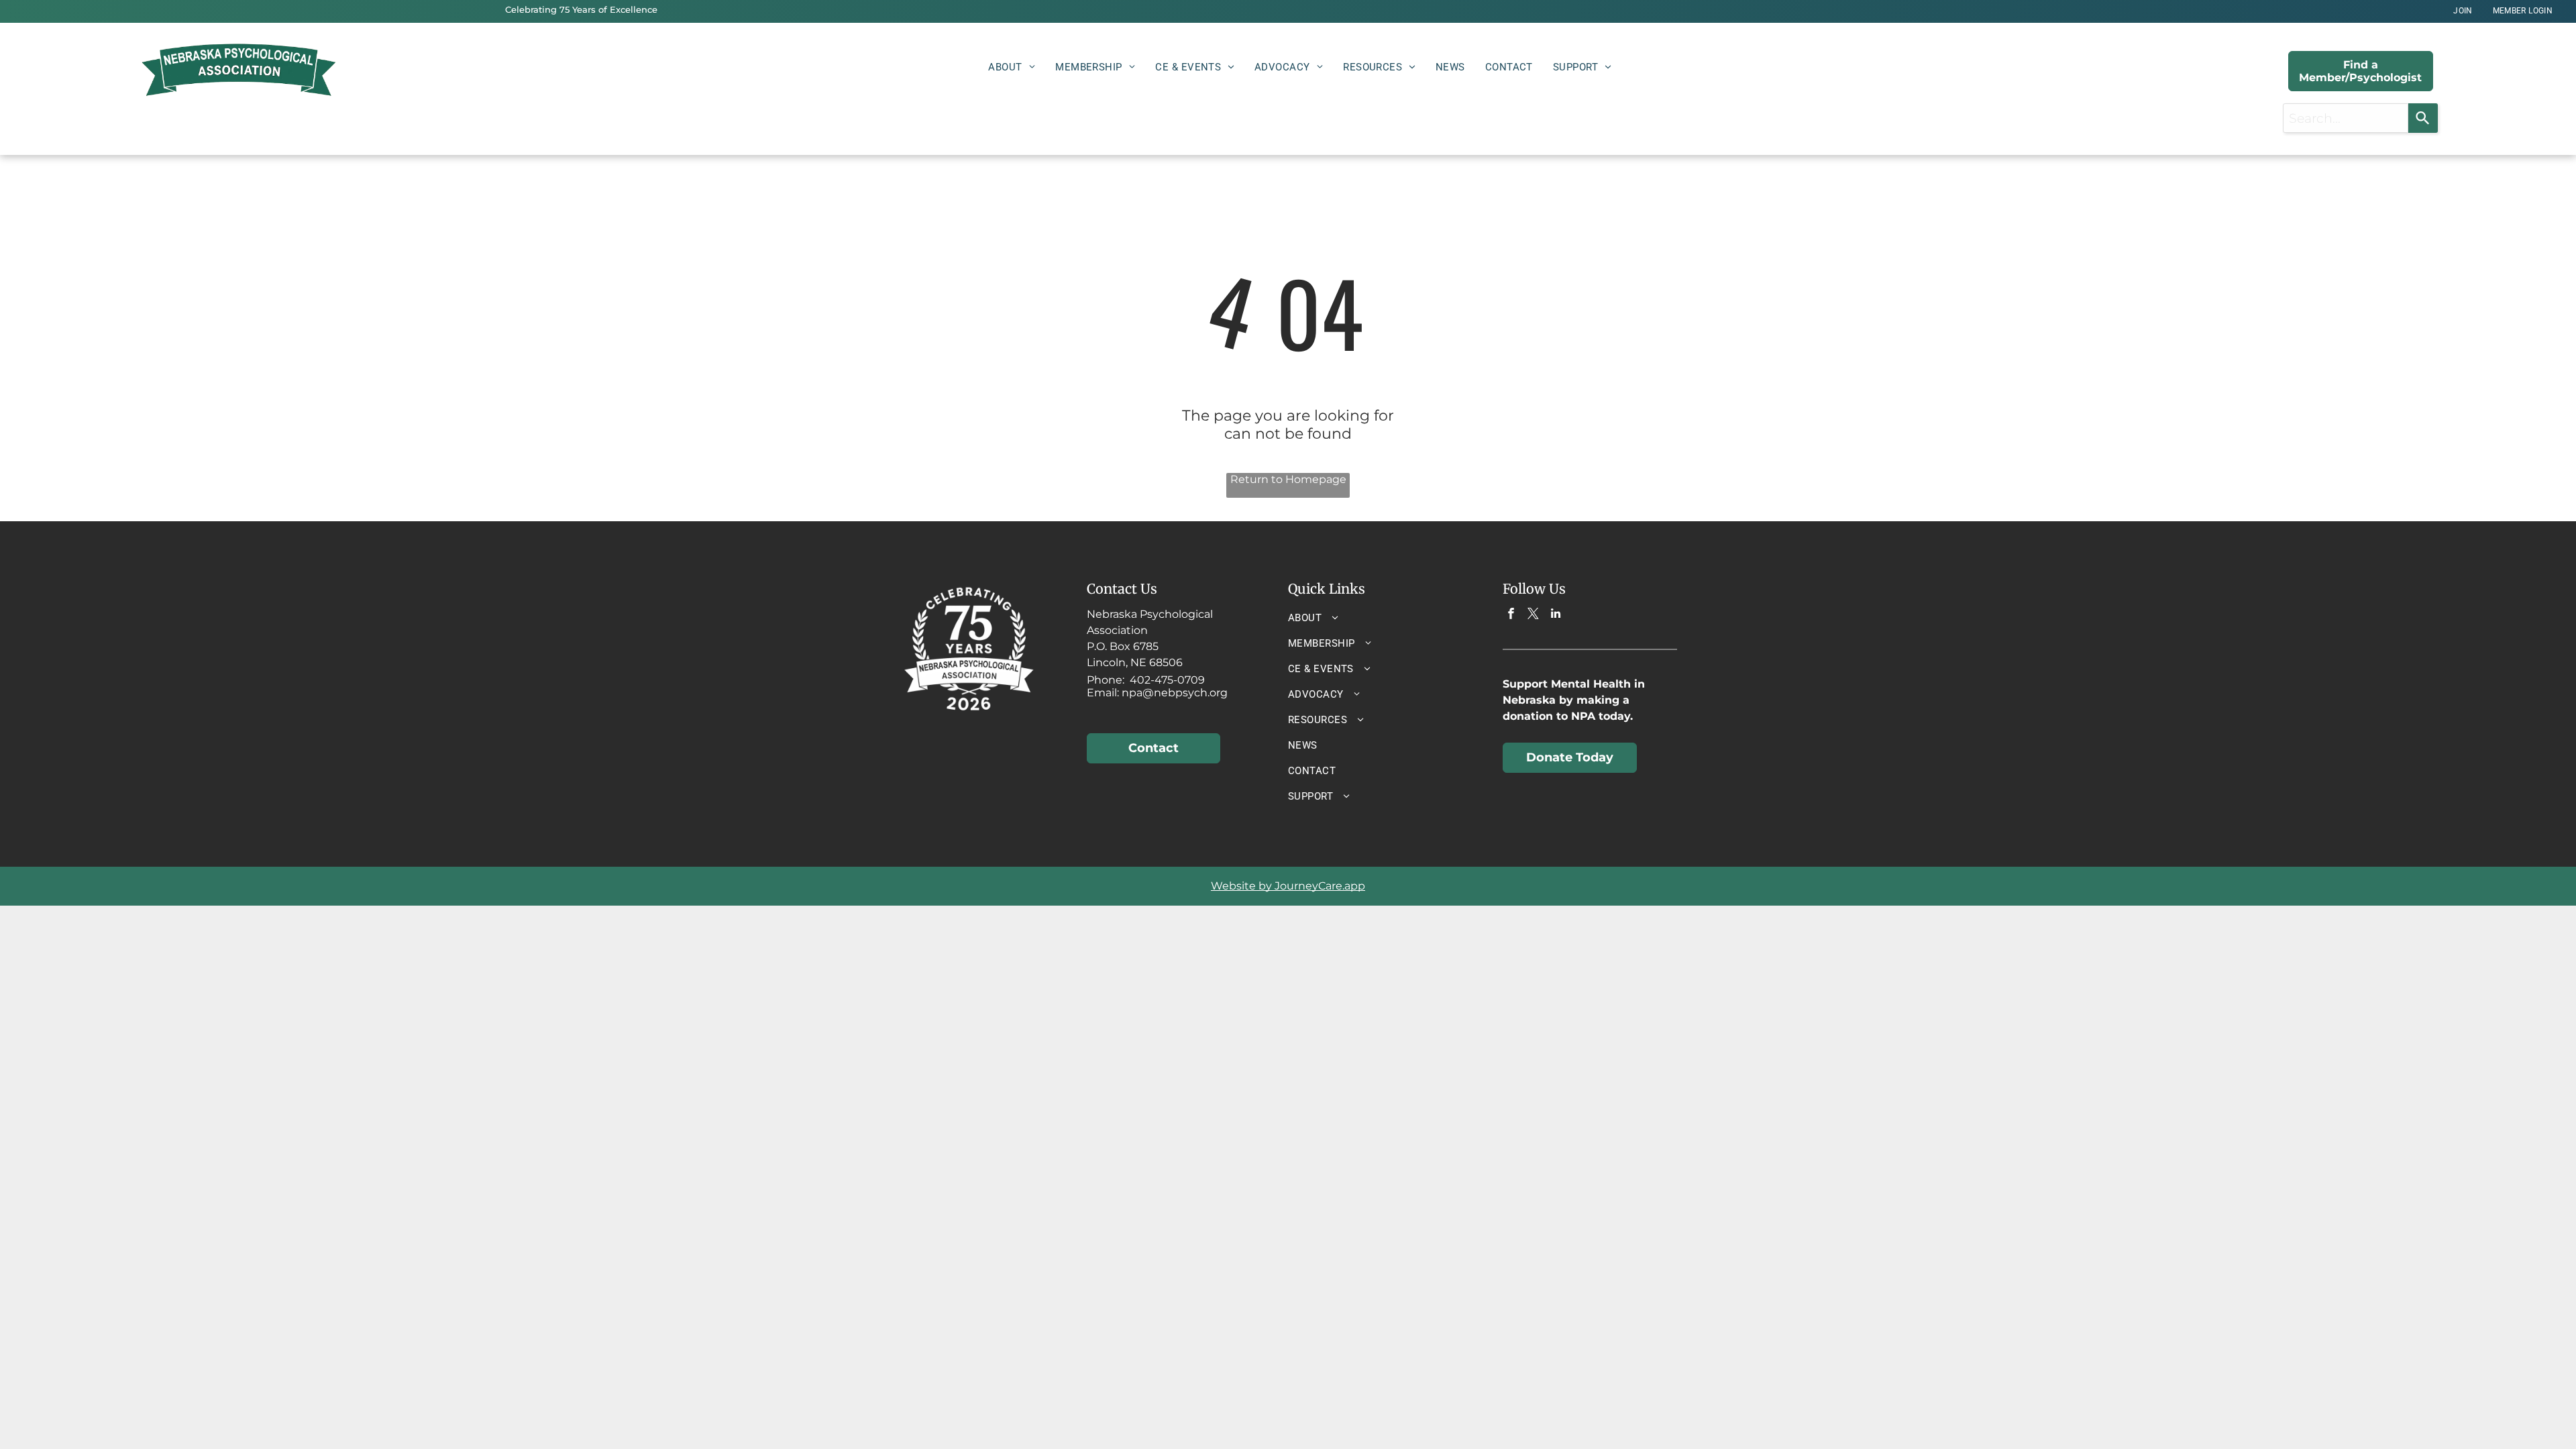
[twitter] (1533, 615)
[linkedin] (1555, 615)
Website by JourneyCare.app (1288, 886)
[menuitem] (2463, 11)
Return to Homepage (1288, 479)
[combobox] (2346, 118)
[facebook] (1511, 615)
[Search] (2423, 118)
